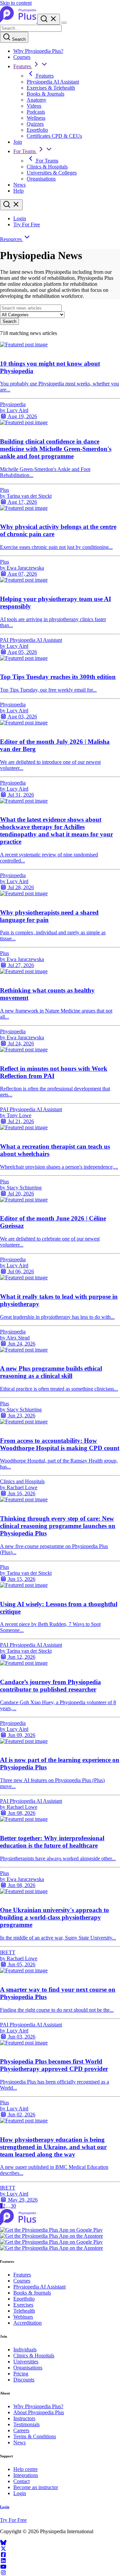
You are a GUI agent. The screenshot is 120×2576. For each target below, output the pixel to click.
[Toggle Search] (49, 19)
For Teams (25, 151)
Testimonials (26, 2424)
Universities (26, 2362)
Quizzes (35, 124)
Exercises (23, 2305)
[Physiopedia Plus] (19, 21)
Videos (34, 106)
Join (18, 142)
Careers (21, 2430)
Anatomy (36, 100)
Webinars (23, 2317)
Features (23, 66)
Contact (21, 2481)
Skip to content (16, 3)
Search (18, 39)
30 (13, 2206)
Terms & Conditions (35, 2436)
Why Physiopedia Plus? (38, 51)
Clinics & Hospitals (47, 167)
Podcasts (36, 112)
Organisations (41, 179)
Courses (22, 57)
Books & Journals (45, 94)
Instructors (24, 2418)
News (19, 185)
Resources (11, 239)
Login (20, 218)
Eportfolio (37, 130)
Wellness (36, 118)
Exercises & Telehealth (51, 88)
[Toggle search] (11, 205)
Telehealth (24, 2311)
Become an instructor (36, 2487)
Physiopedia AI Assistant (53, 82)
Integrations (26, 2475)
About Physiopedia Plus (39, 2412)
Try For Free (27, 224)
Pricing (21, 2374)
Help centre (25, 2469)
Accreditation (27, 2323)
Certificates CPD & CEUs (54, 136)
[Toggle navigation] (64, 23)
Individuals (25, 2350)
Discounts (24, 2380)
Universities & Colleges (52, 173)
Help (18, 191)
